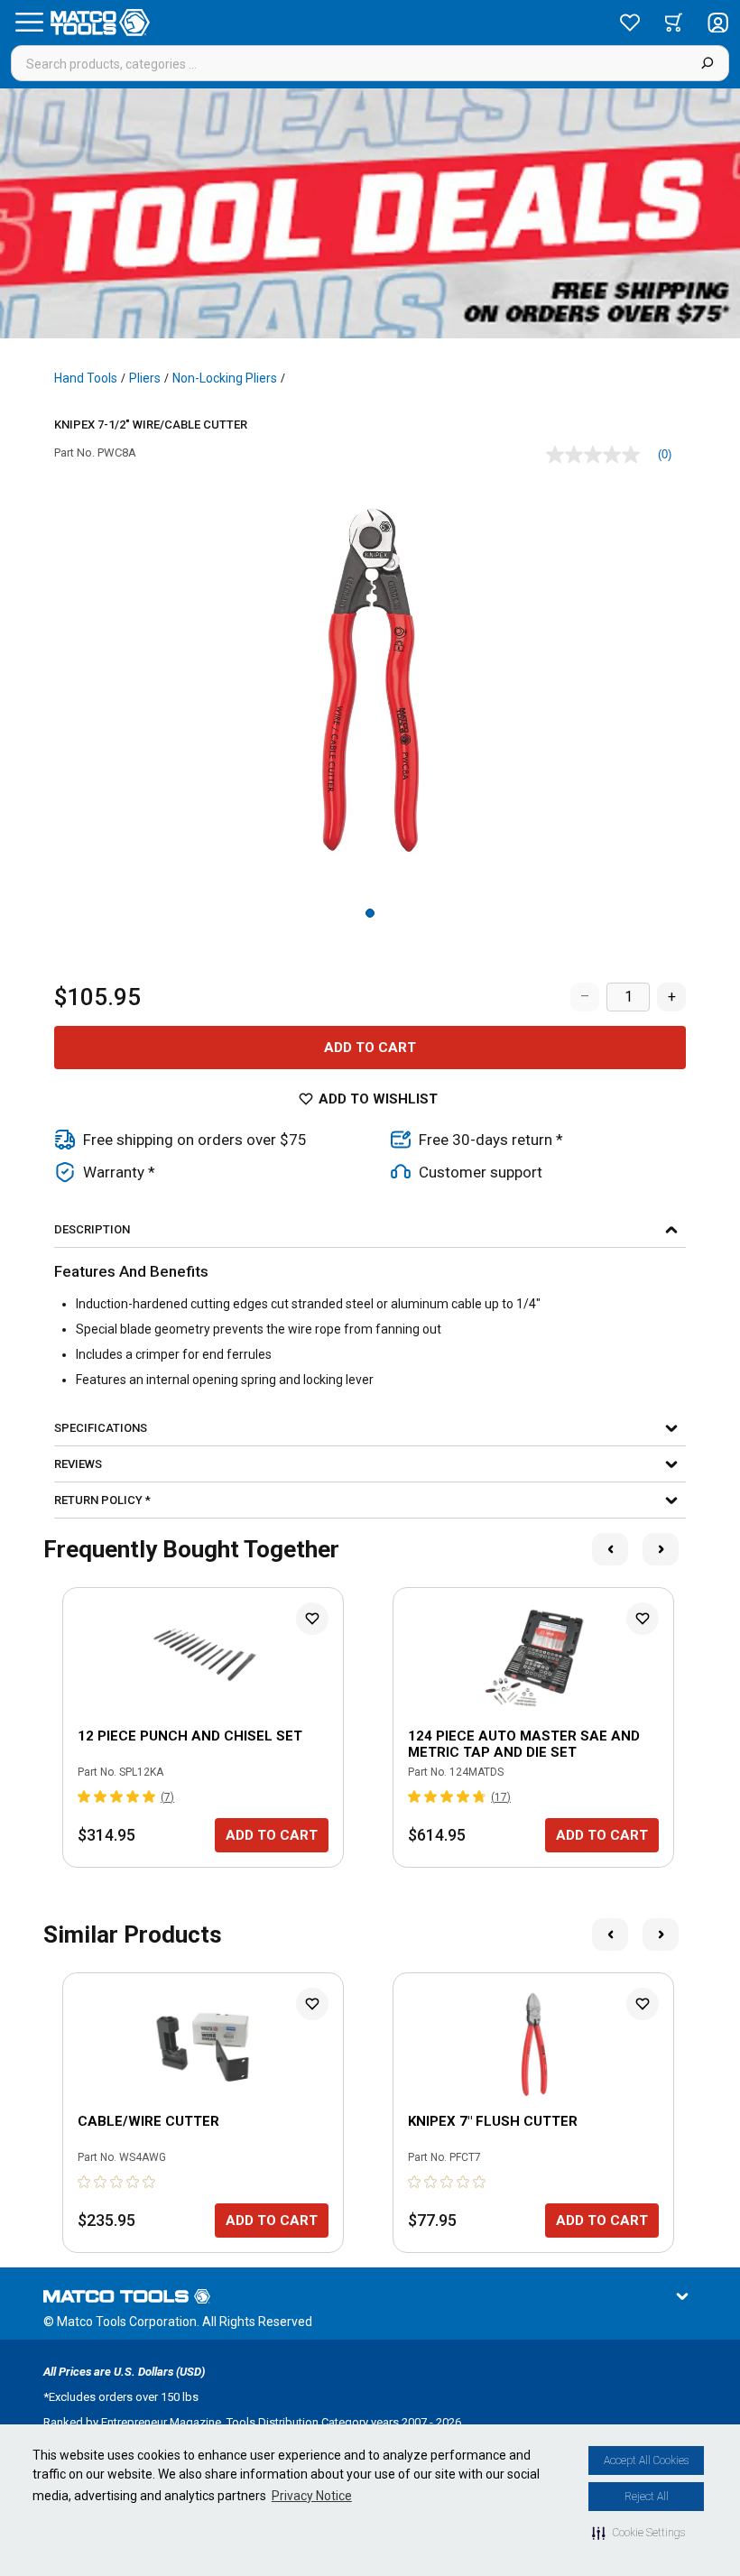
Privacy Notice (312, 2496)
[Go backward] (610, 1549)
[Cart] (674, 23)
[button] (638, 2533)
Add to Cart (370, 1048)
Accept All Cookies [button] (646, 2461)
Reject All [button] (647, 2497)
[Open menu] (29, 23)
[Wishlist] (630, 23)
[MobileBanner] (370, 213)
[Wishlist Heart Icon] (312, 1619)
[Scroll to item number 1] (370, 913)
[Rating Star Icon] (85, 1796)
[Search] (707, 63)
